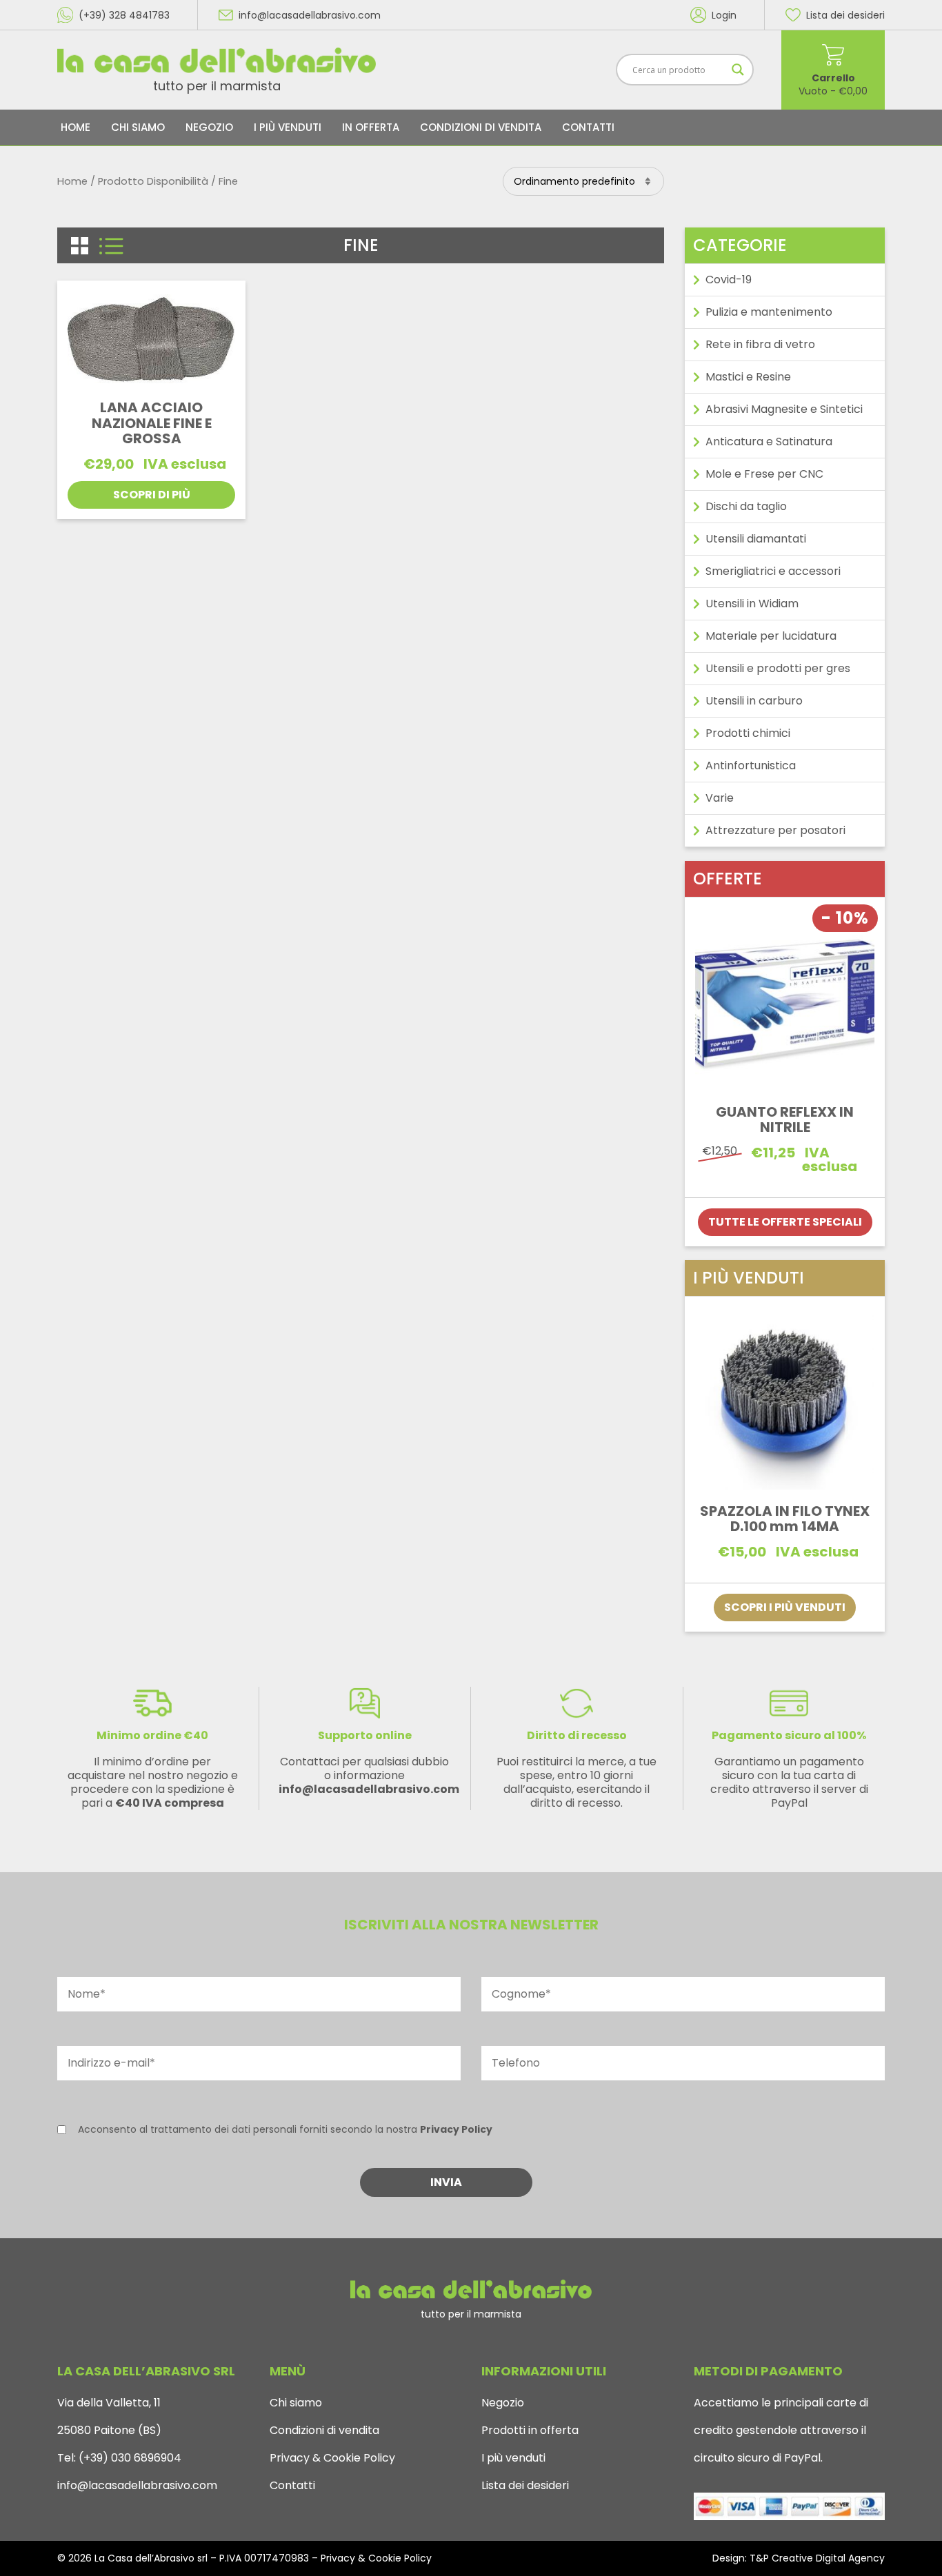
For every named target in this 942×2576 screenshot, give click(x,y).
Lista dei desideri (525, 2485)
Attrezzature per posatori (775, 830)
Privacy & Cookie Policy (332, 2458)
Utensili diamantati (756, 539)
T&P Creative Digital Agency (817, 2558)
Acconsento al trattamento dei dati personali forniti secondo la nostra (285, 2129)
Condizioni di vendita (481, 127)
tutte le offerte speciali (785, 1222)
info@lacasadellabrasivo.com (137, 2485)
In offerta (371, 127)
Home (76, 127)
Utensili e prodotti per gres (778, 668)
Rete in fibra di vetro (760, 344)
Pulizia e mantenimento (769, 312)
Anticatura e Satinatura (769, 442)
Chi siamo (138, 127)
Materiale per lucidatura (771, 636)
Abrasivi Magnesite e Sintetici (784, 409)
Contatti (588, 127)
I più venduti (288, 127)
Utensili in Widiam (752, 604)
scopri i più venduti (785, 1607)
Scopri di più (152, 495)
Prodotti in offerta (530, 2430)
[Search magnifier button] (738, 70)
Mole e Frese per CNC (764, 474)
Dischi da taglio (746, 506)
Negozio (209, 127)
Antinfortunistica (751, 765)
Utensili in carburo (754, 701)
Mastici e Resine (748, 377)
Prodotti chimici (748, 733)
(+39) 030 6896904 (129, 2458)
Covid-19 (729, 280)
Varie (720, 798)
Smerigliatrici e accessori (773, 571)
